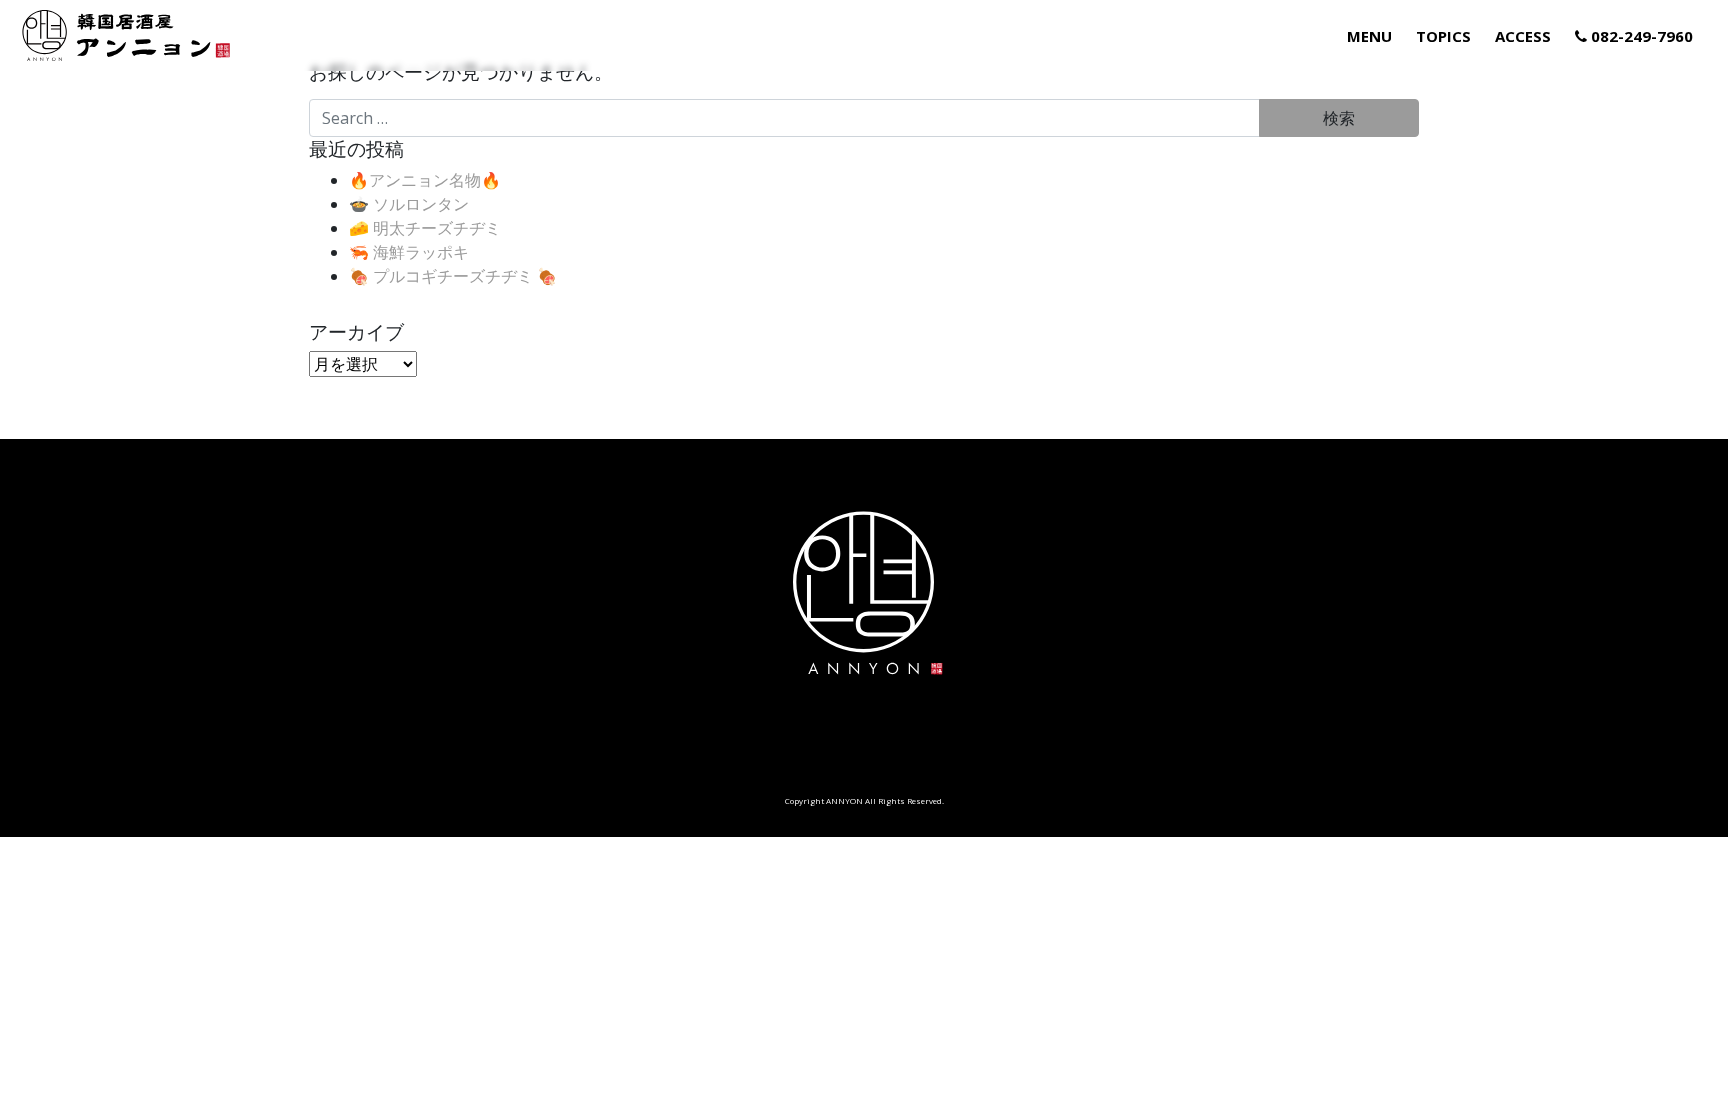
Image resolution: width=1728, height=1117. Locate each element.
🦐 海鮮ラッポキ (409, 252)
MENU (1369, 36)
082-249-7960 (1640, 36)
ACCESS (1523, 36)
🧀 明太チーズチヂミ (425, 228)
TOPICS (1443, 36)
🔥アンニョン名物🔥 (425, 180)
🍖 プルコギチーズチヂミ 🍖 (453, 276)
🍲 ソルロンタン (409, 204)
